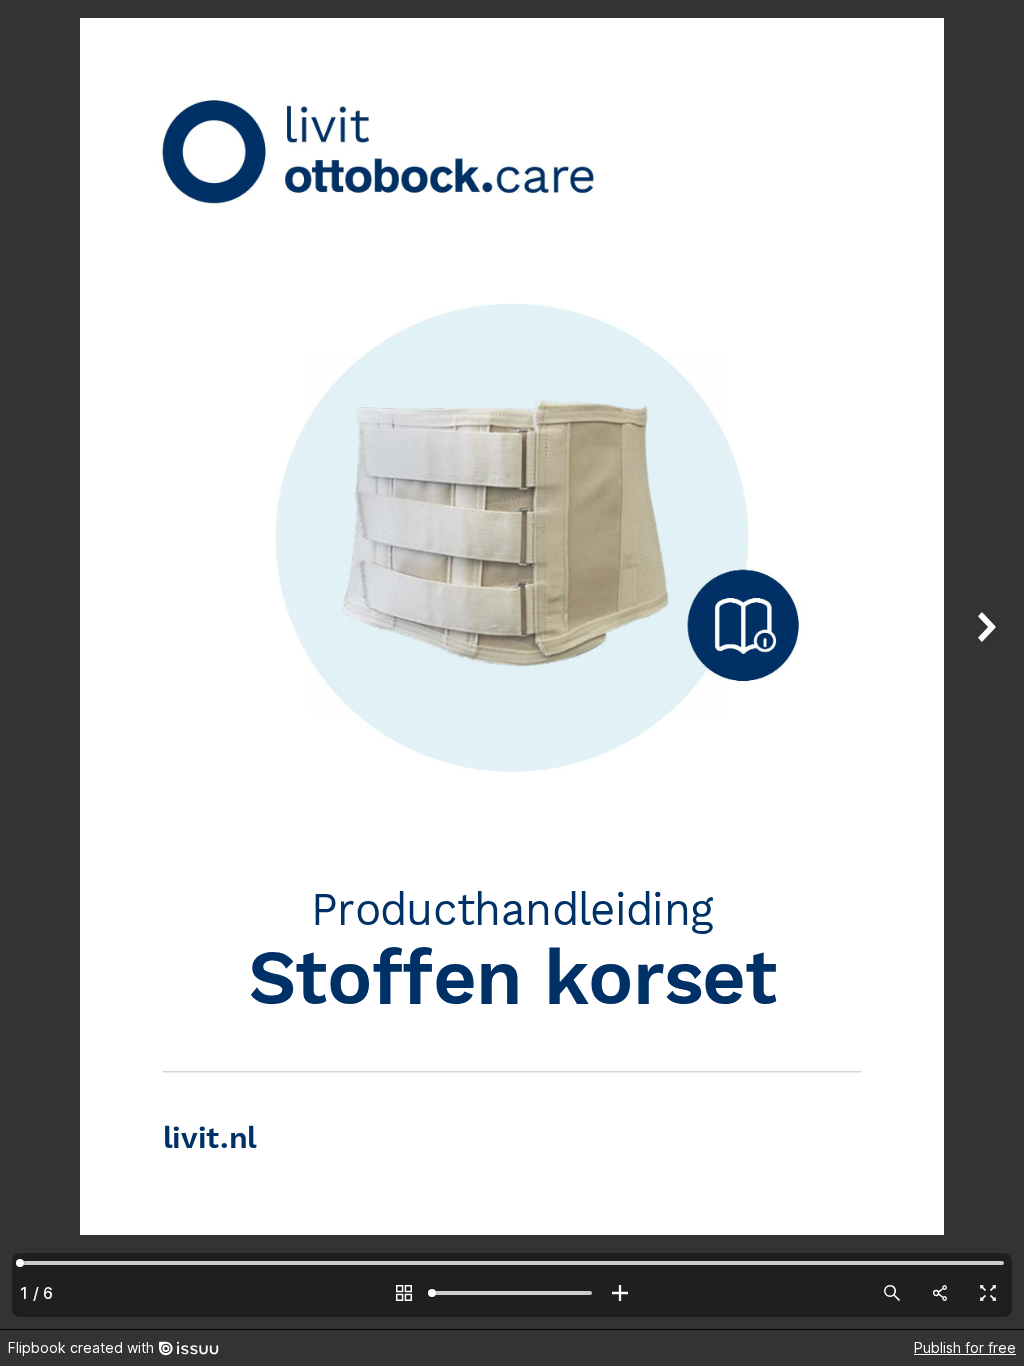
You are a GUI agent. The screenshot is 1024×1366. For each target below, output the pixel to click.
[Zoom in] (620, 1293)
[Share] (940, 1293)
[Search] (892, 1293)
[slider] (512, 1293)
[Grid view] (404, 1293)
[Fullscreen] (988, 1293)
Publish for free (965, 1347)
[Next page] (984, 664)
